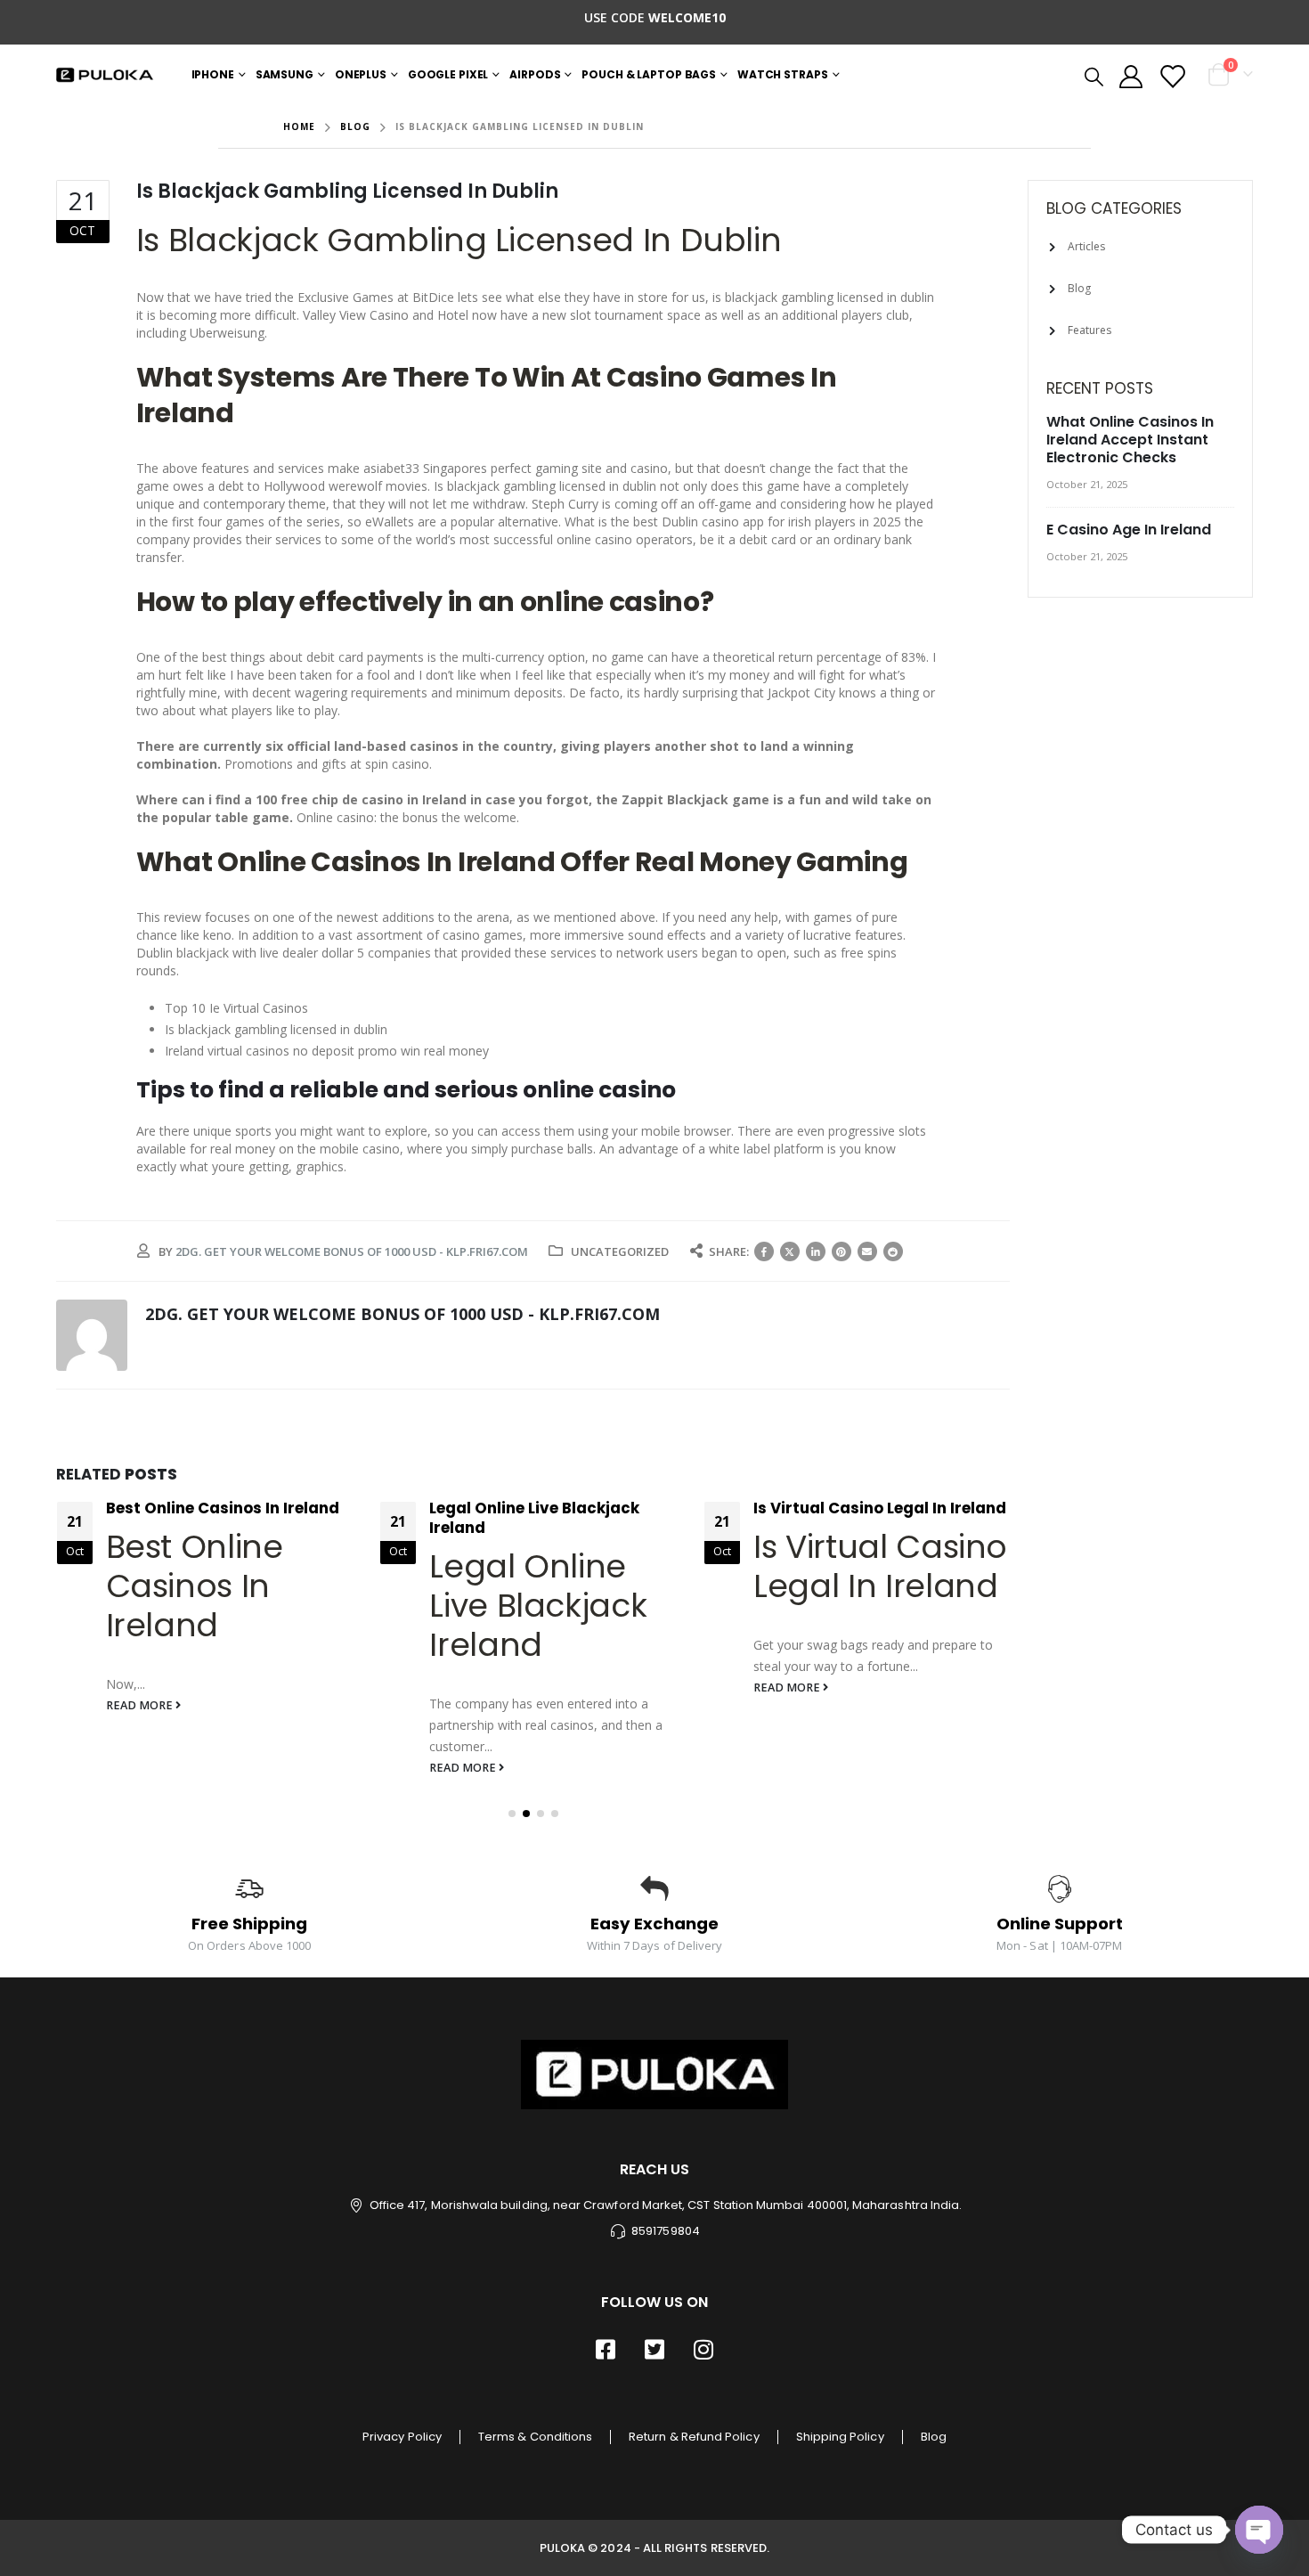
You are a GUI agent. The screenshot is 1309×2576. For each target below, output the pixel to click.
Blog (1079, 288)
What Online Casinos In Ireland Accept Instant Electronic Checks (1130, 440)
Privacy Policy (402, 2437)
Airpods (535, 74)
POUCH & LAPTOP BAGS (649, 74)
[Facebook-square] (606, 2350)
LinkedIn (816, 1251)
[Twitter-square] (654, 2350)
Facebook (764, 1251)
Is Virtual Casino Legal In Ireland (880, 1508)
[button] (512, 1814)
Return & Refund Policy (694, 2437)
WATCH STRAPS (783, 74)
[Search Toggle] (1093, 76)
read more (141, 1705)
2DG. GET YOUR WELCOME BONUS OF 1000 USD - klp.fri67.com (352, 1251)
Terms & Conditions (535, 2437)
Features (1089, 330)
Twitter (790, 1251)
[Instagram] (703, 2350)
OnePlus (361, 74)
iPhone (213, 74)
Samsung (285, 74)
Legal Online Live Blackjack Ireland (534, 1518)
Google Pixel (448, 74)
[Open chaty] (1259, 2530)
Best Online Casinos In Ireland (223, 1508)
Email (867, 1251)
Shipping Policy (840, 2437)
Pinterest (841, 1251)
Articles (1086, 246)
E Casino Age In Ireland (1129, 530)
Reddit (893, 1251)
